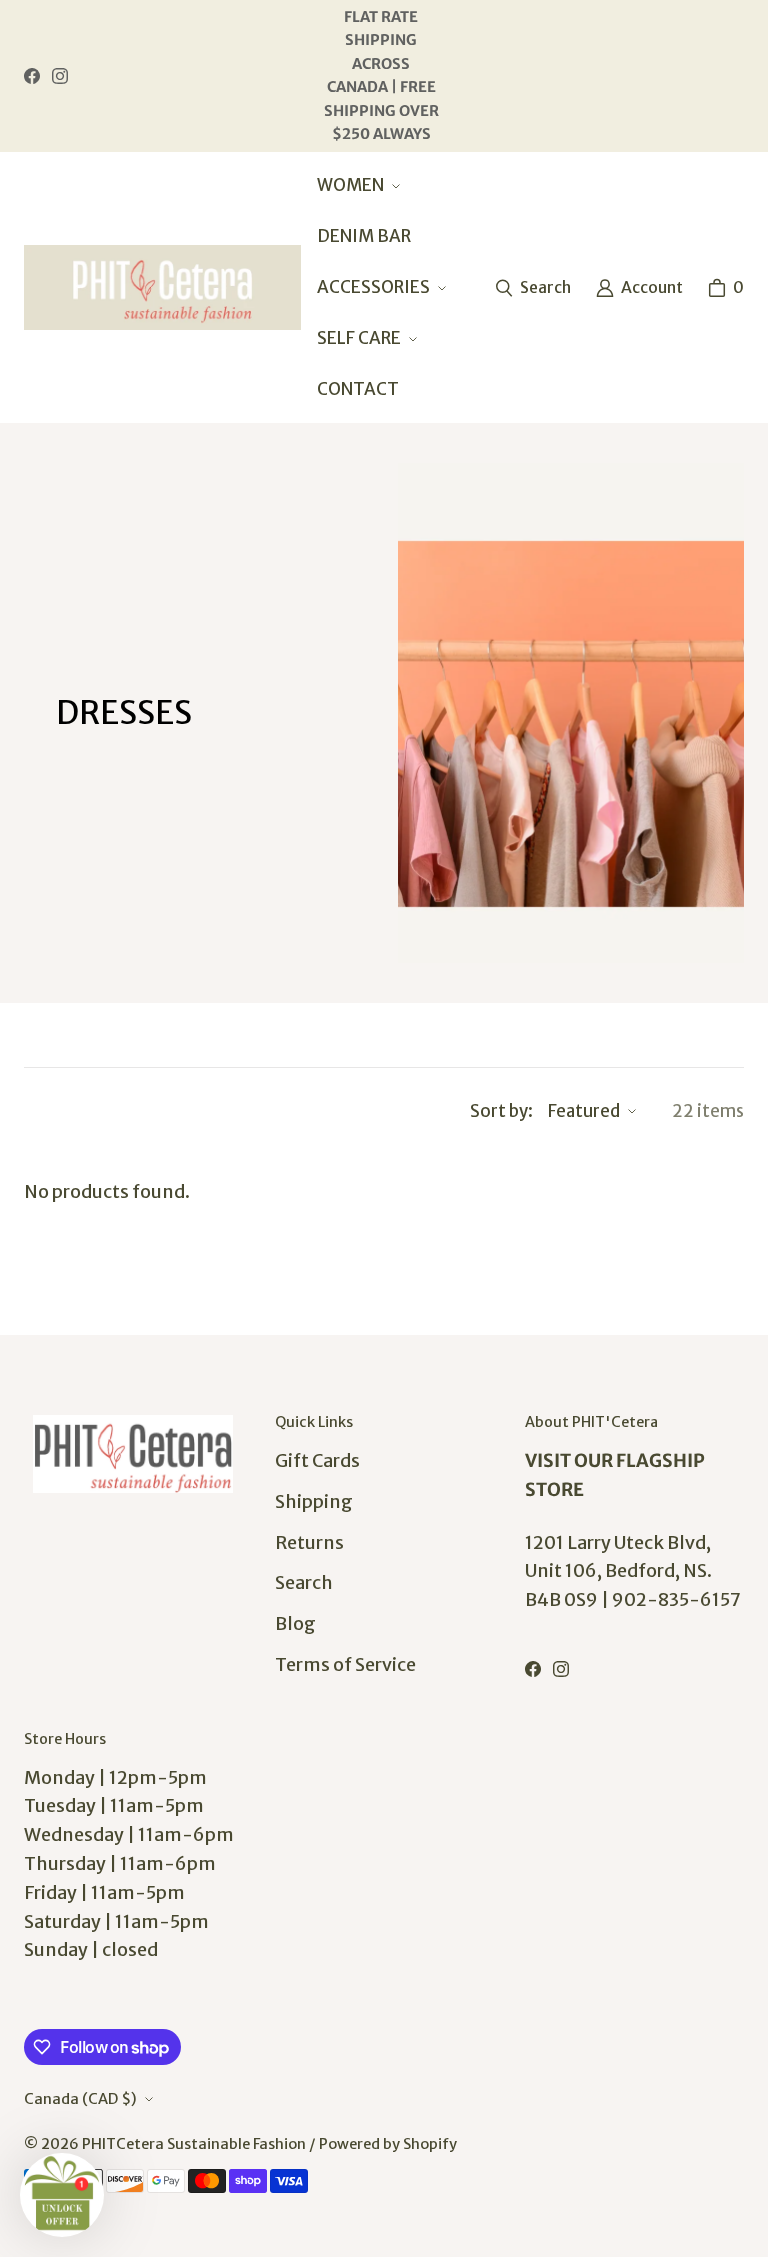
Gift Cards (317, 1460)
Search (304, 1582)
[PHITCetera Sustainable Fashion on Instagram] (60, 76)
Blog (295, 1623)
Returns (309, 1542)
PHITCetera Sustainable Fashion (194, 2144)
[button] (356, 185)
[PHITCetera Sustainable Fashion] (162, 287)
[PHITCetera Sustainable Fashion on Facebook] (32, 76)
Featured (584, 1111)
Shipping (314, 1501)
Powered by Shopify (388, 2144)
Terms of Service (345, 1664)
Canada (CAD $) (80, 2099)
